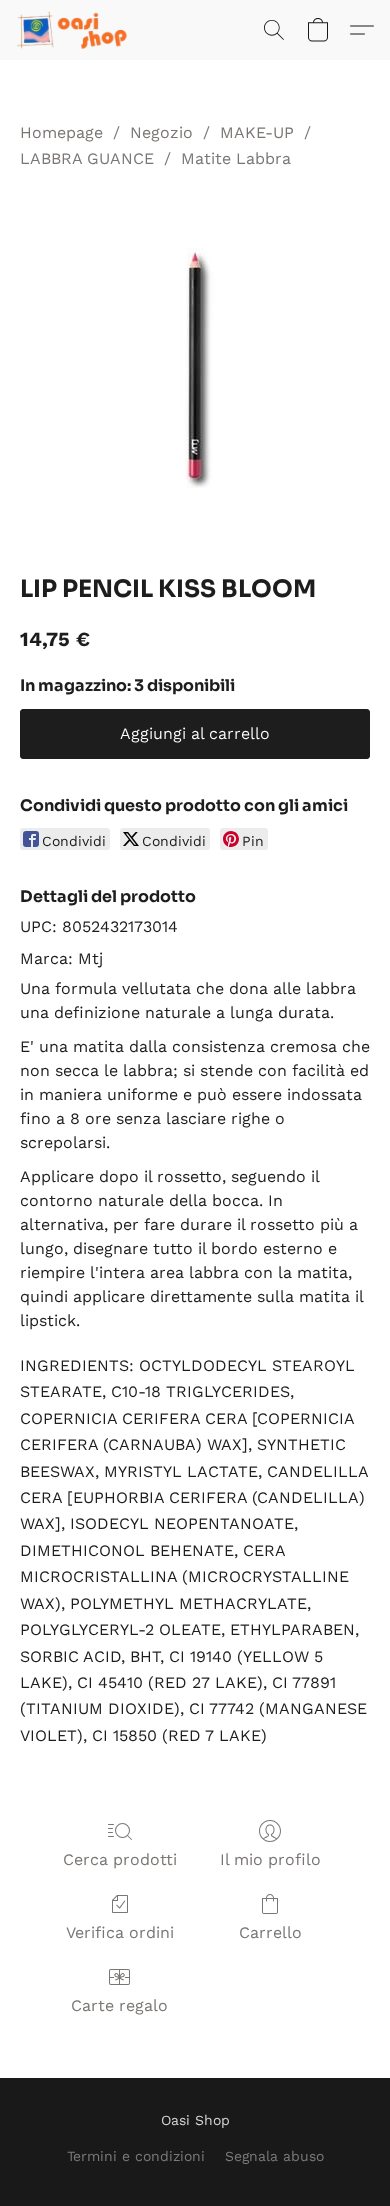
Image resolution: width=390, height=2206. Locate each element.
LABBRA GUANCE (87, 158)
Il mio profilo (270, 1859)
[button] (76, 30)
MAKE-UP (257, 132)
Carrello (270, 1932)
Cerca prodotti (120, 1859)
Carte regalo (119, 2005)
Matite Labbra (236, 158)
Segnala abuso (274, 2156)
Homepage (61, 132)
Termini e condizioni (136, 2156)
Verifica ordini (120, 1932)
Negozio (161, 132)
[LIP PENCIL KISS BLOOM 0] (195, 368)
